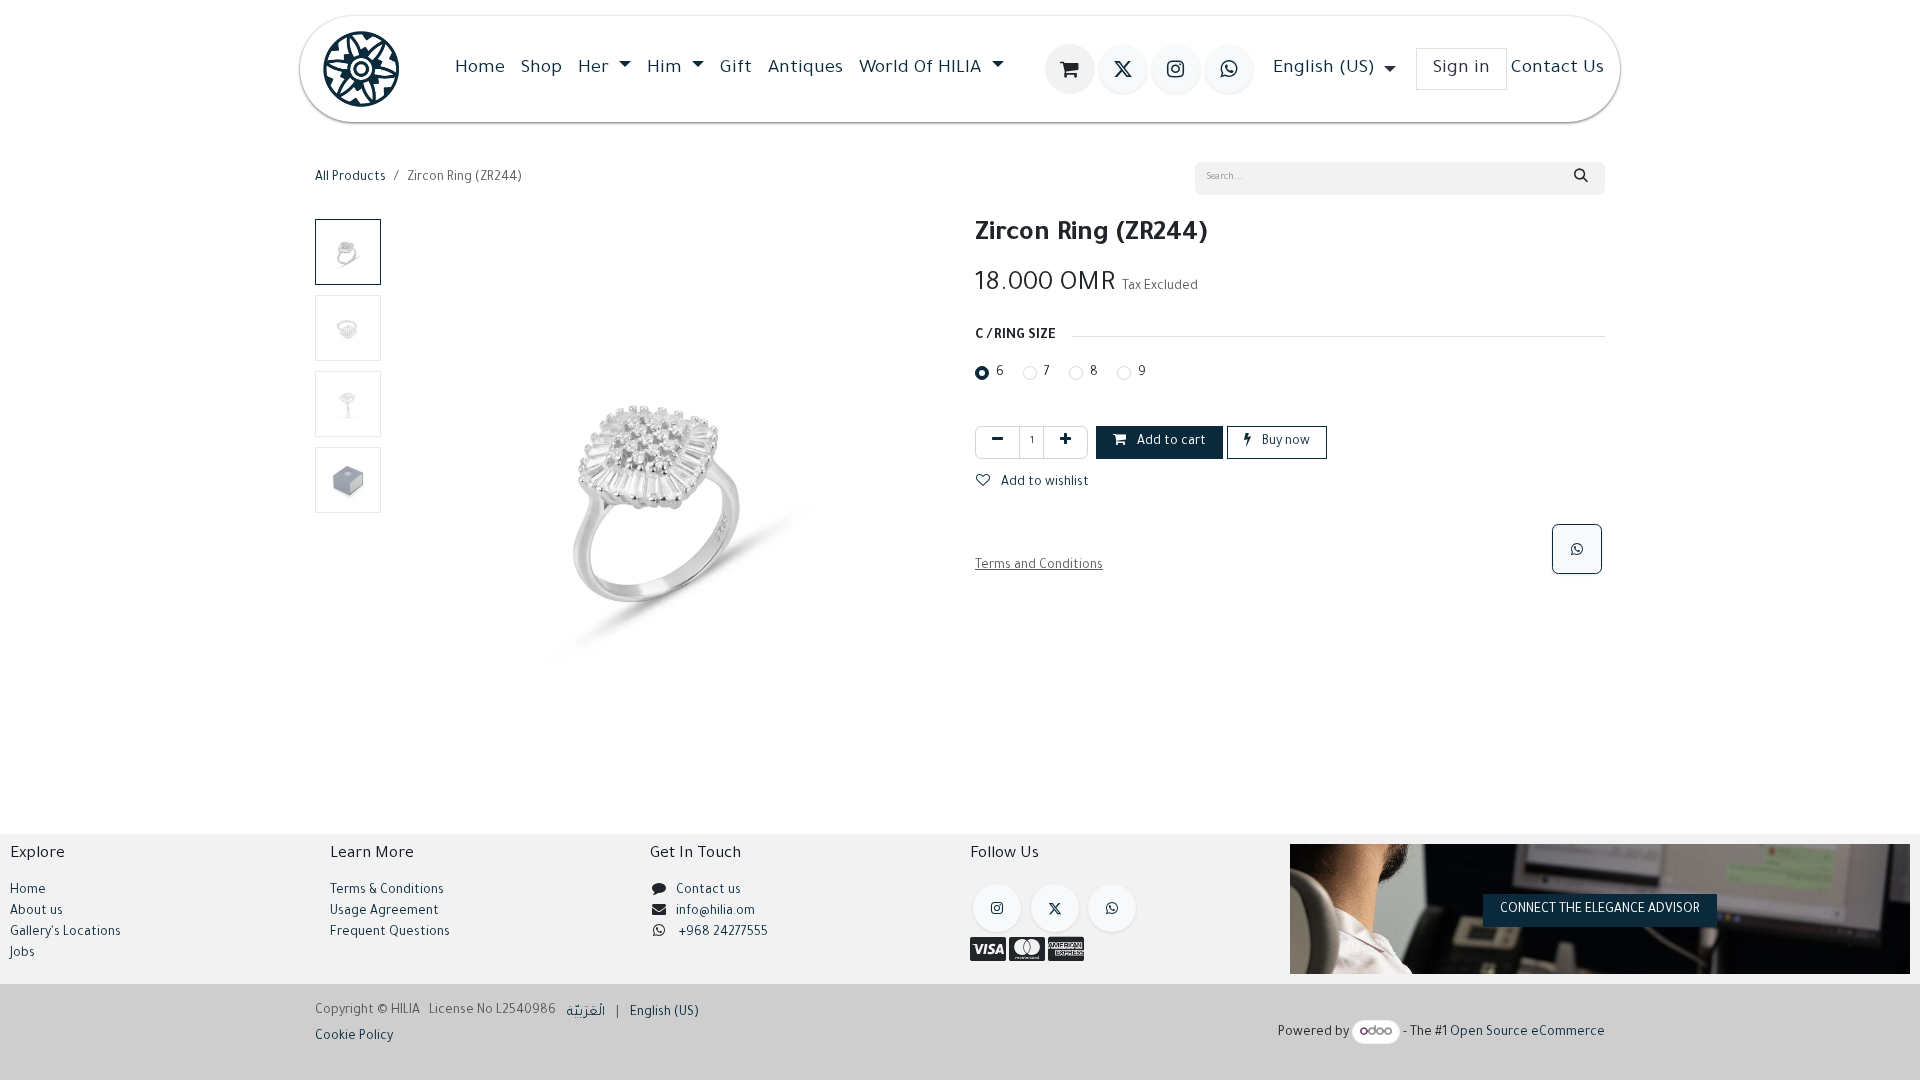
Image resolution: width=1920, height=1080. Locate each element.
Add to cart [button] (1170, 442)
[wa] (1229, 69)
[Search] (1581, 178)
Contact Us (1557, 69)
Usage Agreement (384, 912)
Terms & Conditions (387, 891)
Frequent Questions (391, 933)
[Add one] (1065, 442)
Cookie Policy (791, 1045)
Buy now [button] (1284, 442)
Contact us (708, 891)
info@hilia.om (715, 912)
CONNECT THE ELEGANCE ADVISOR (1600, 910)
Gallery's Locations (65, 933)
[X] (1123, 69)
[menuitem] (480, 69)
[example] (1112, 908)
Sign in (1461, 69)
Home (28, 891)
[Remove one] (997, 442)
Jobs (22, 954)
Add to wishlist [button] (1043, 483)
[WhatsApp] (1577, 549)
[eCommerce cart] (1070, 69)
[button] (417, 497)
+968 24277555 (723, 933)
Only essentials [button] (1486, 1049)
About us (36, 912)
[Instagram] (1176, 69)
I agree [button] (1572, 1049)
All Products (350, 178)
